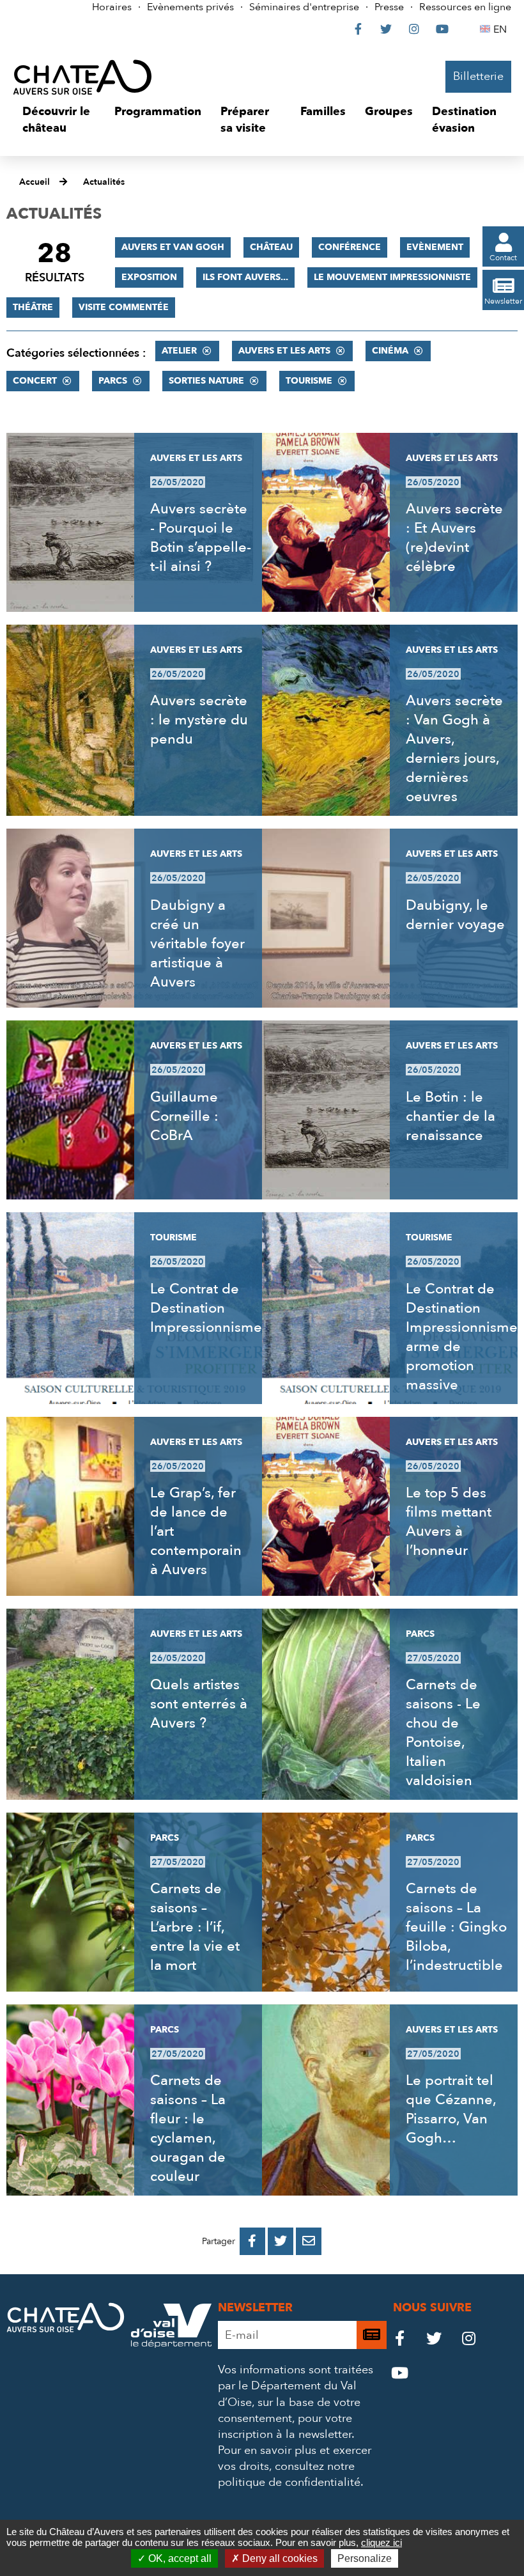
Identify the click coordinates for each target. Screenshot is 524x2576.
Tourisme (309, 381)
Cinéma (390, 351)
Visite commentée (124, 307)
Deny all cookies (279, 2558)
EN (502, 29)
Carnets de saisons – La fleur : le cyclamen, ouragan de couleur (188, 2128)
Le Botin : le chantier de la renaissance (451, 1116)
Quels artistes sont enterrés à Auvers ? (199, 1704)
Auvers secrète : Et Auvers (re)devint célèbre (454, 538)
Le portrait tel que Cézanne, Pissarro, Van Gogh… (451, 2109)
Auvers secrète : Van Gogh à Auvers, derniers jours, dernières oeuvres (454, 749)
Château (271, 247)
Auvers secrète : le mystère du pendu (199, 720)
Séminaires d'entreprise (304, 7)
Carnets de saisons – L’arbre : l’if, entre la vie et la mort (195, 1927)
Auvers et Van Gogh (173, 247)
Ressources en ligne (465, 7)
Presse (389, 7)
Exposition (149, 277)
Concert (35, 381)
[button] (59, 120)
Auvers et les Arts (284, 351)
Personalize (365, 2558)
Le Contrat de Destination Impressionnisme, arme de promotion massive (463, 1337)
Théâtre (33, 307)
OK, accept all (179, 2558)
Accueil (35, 182)
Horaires (112, 7)
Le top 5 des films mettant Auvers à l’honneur (449, 1522)
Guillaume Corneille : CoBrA (184, 1116)
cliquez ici (381, 2542)
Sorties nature (206, 381)
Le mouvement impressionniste (392, 277)
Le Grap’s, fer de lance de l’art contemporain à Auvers (196, 1531)
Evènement (435, 247)
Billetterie (478, 76)
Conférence (350, 247)
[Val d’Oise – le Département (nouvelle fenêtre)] (171, 2344)
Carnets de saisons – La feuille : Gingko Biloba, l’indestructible (456, 1927)
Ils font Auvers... (245, 277)
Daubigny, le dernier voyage (455, 915)
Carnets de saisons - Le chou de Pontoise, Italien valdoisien (443, 1733)
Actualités (104, 182)
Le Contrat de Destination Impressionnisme (206, 1308)
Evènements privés (190, 7)
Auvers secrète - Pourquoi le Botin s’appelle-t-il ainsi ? (201, 538)
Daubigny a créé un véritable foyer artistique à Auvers (197, 944)
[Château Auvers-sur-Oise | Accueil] (82, 77)
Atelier (179, 351)
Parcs (113, 381)
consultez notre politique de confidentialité (289, 2474)
